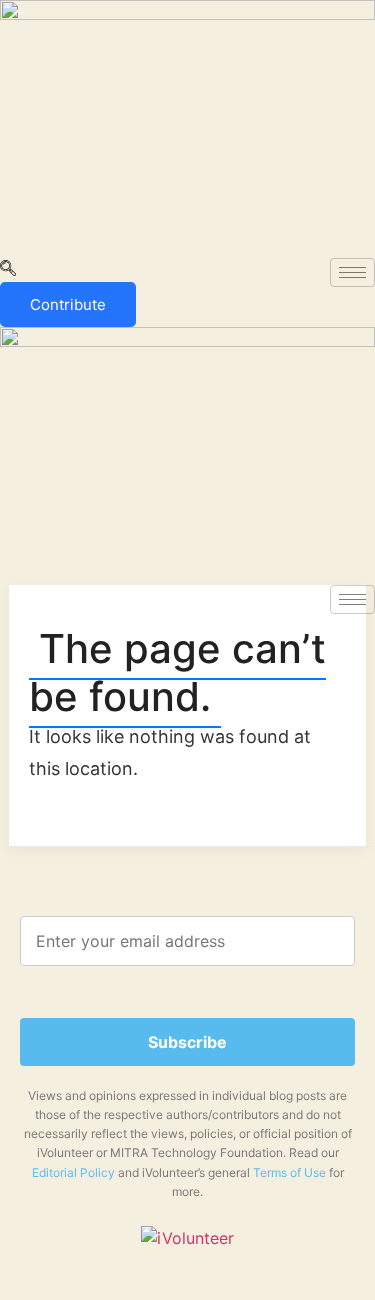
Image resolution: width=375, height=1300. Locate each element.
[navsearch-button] (8, 270)
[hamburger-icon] (352, 272)
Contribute (68, 304)
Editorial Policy (73, 1172)
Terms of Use (289, 1172)
